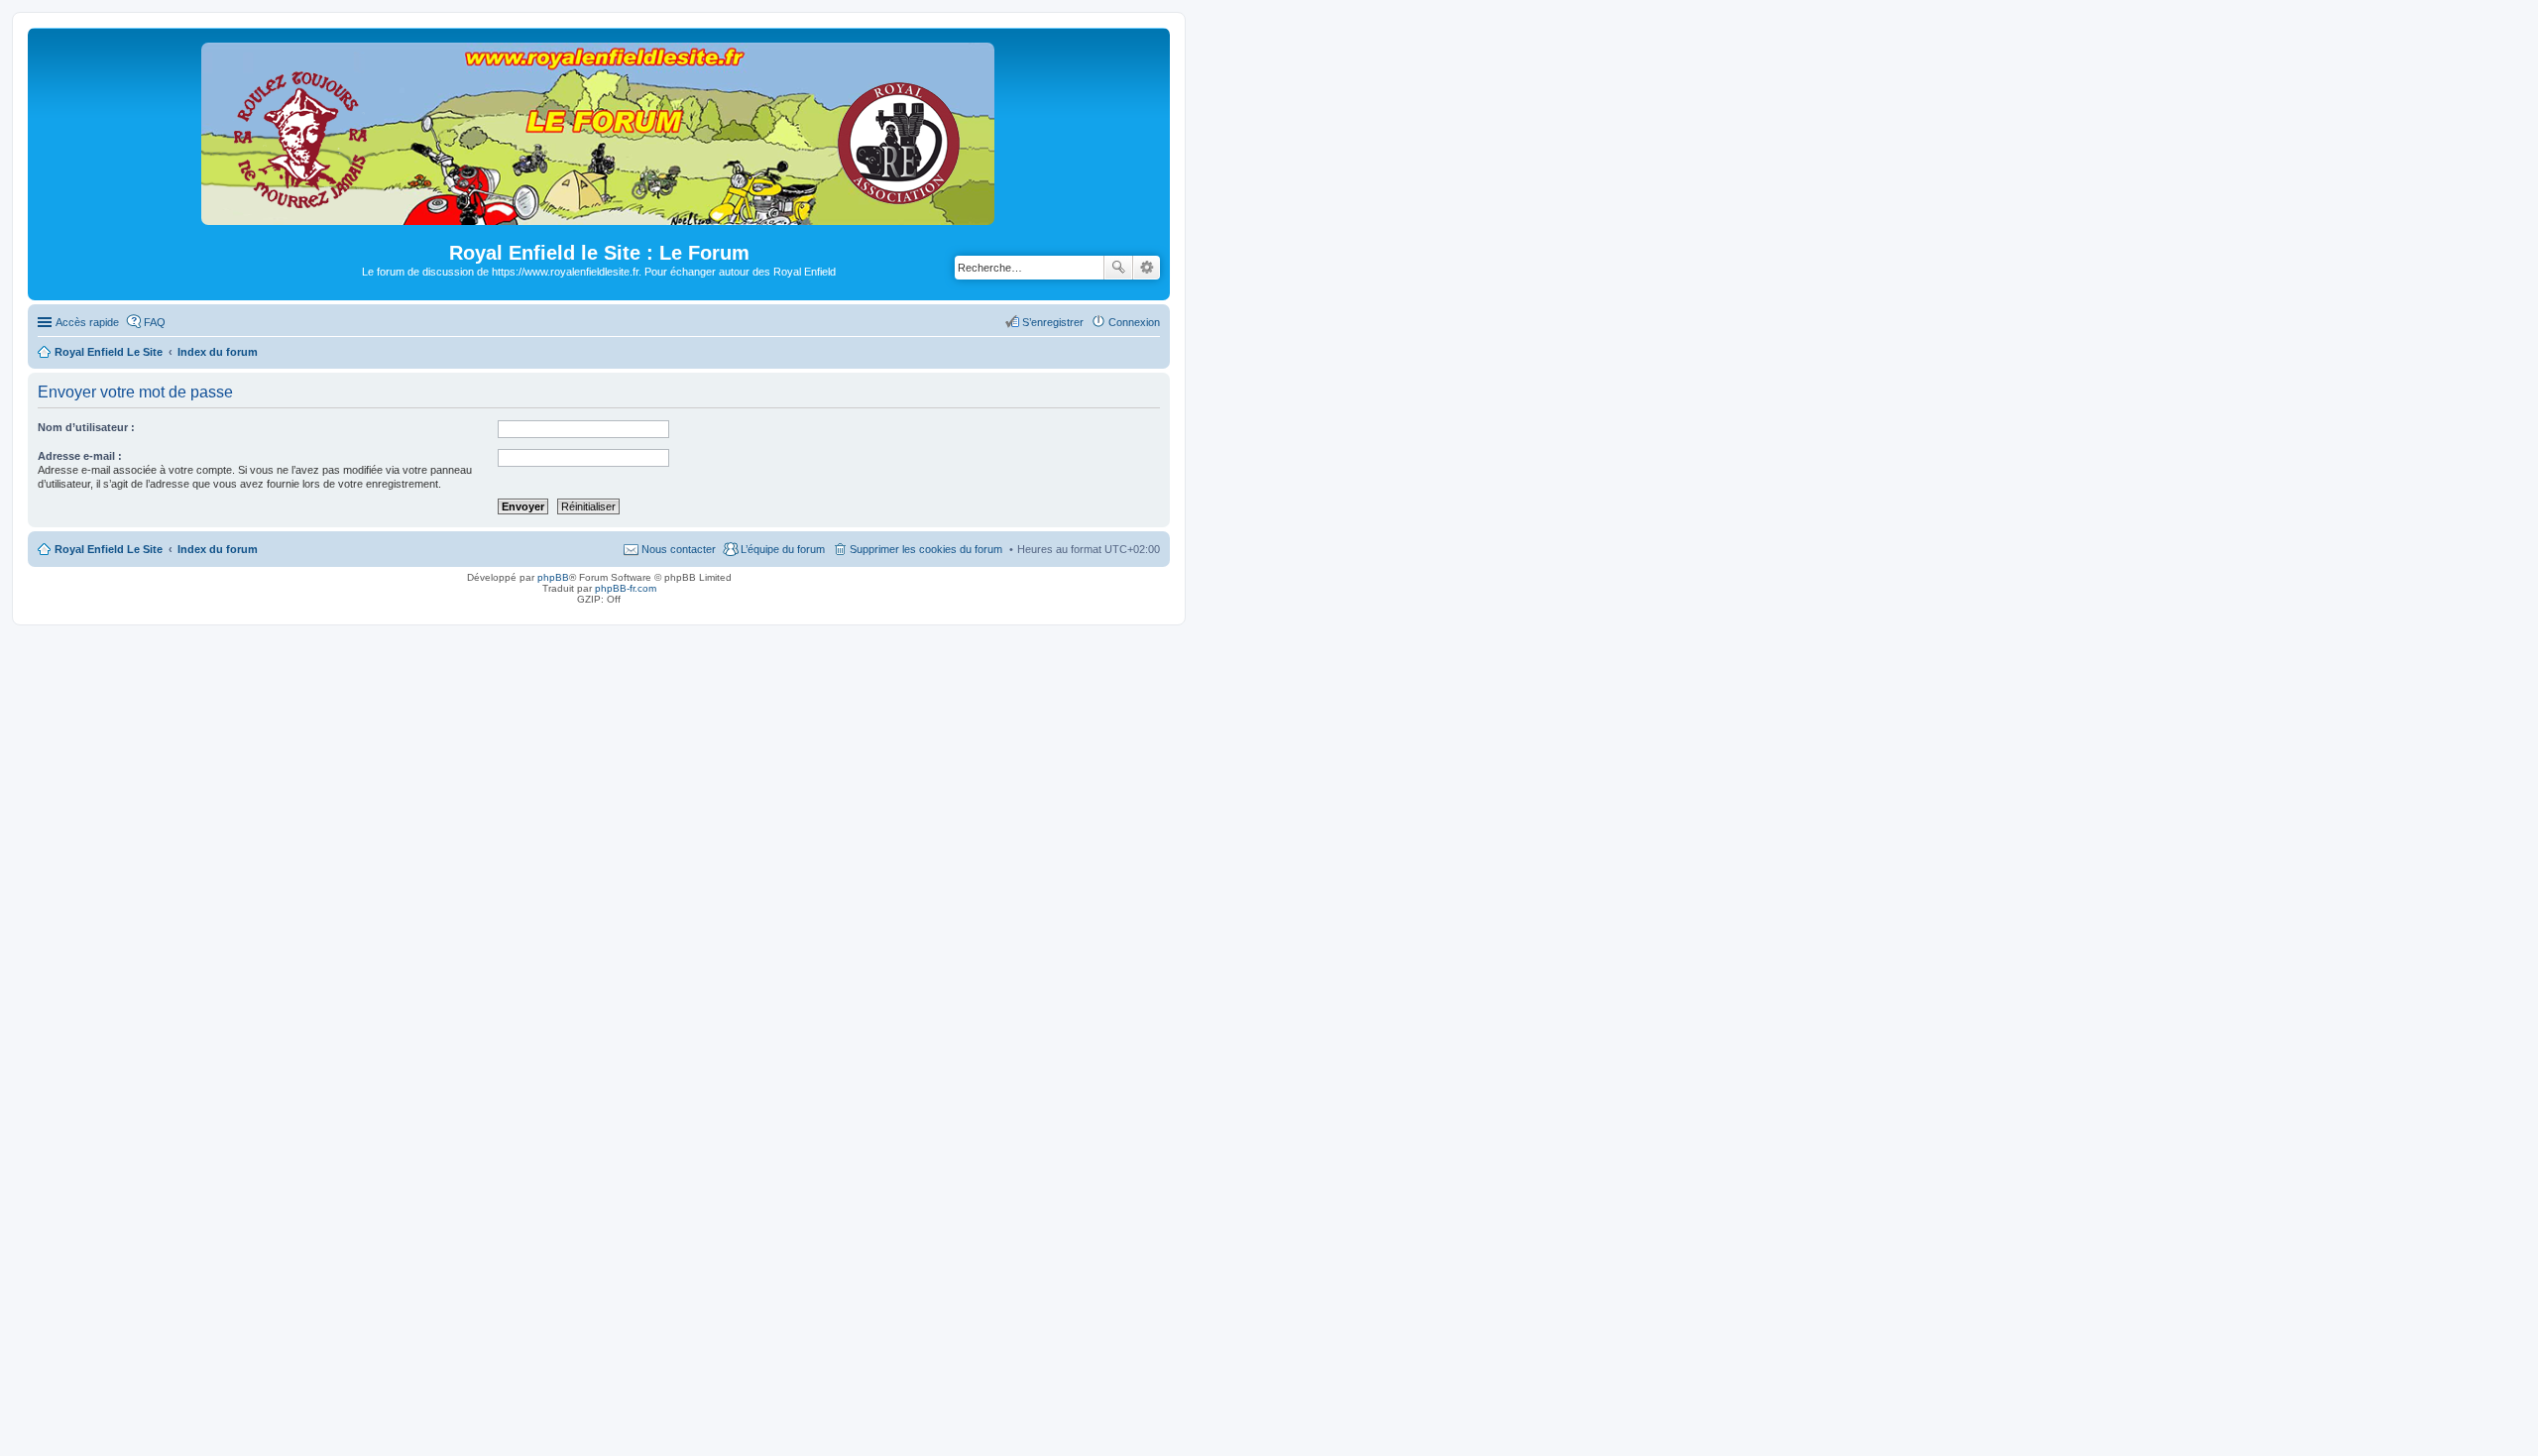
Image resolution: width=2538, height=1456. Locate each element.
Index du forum (218, 549)
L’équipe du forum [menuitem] (783, 549)
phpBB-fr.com (626, 588)
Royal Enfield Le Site (109, 549)
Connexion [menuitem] (1134, 322)
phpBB (553, 577)
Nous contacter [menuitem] (679, 549)
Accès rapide (87, 322)
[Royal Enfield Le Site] (599, 217)
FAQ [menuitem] (155, 322)
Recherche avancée (1147, 268)
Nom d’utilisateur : (86, 427)
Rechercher (1118, 268)
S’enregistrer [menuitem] (1053, 322)
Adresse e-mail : (80, 456)
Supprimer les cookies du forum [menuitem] (926, 549)
